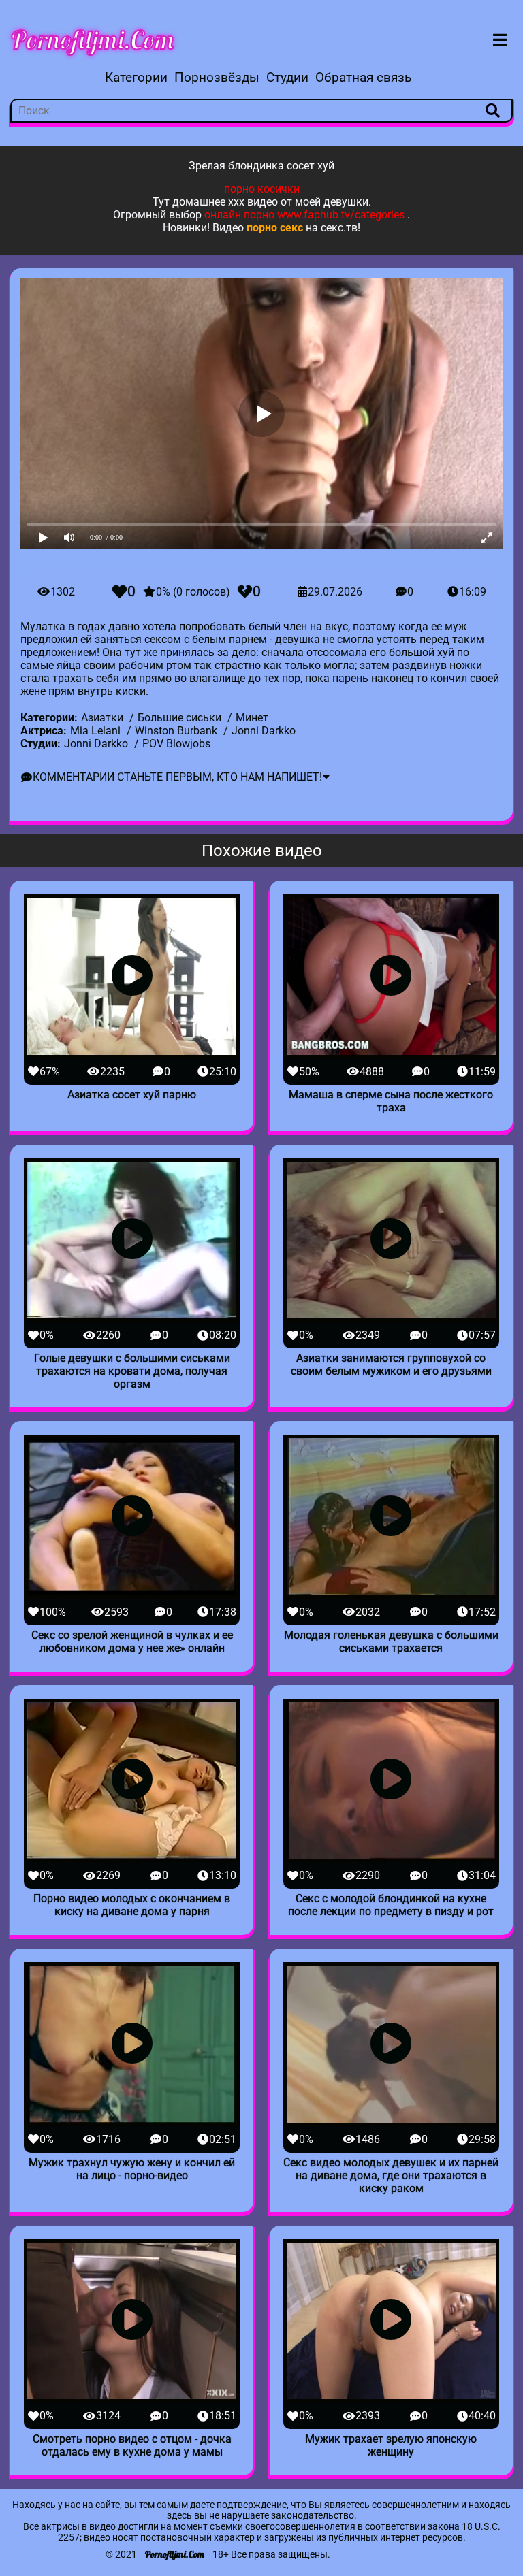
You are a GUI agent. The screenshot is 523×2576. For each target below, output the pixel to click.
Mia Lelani (95, 731)
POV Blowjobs (176, 744)
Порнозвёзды (217, 77)
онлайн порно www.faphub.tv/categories (304, 215)
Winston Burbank (176, 731)
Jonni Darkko (264, 731)
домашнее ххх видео (225, 202)
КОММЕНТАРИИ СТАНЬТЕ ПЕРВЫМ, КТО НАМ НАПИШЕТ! (177, 777)
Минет (252, 718)
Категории (136, 77)
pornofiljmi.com (93, 39)
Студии (287, 77)
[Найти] (492, 111)
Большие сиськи (179, 718)
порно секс (275, 228)
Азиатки (102, 718)
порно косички (262, 189)
